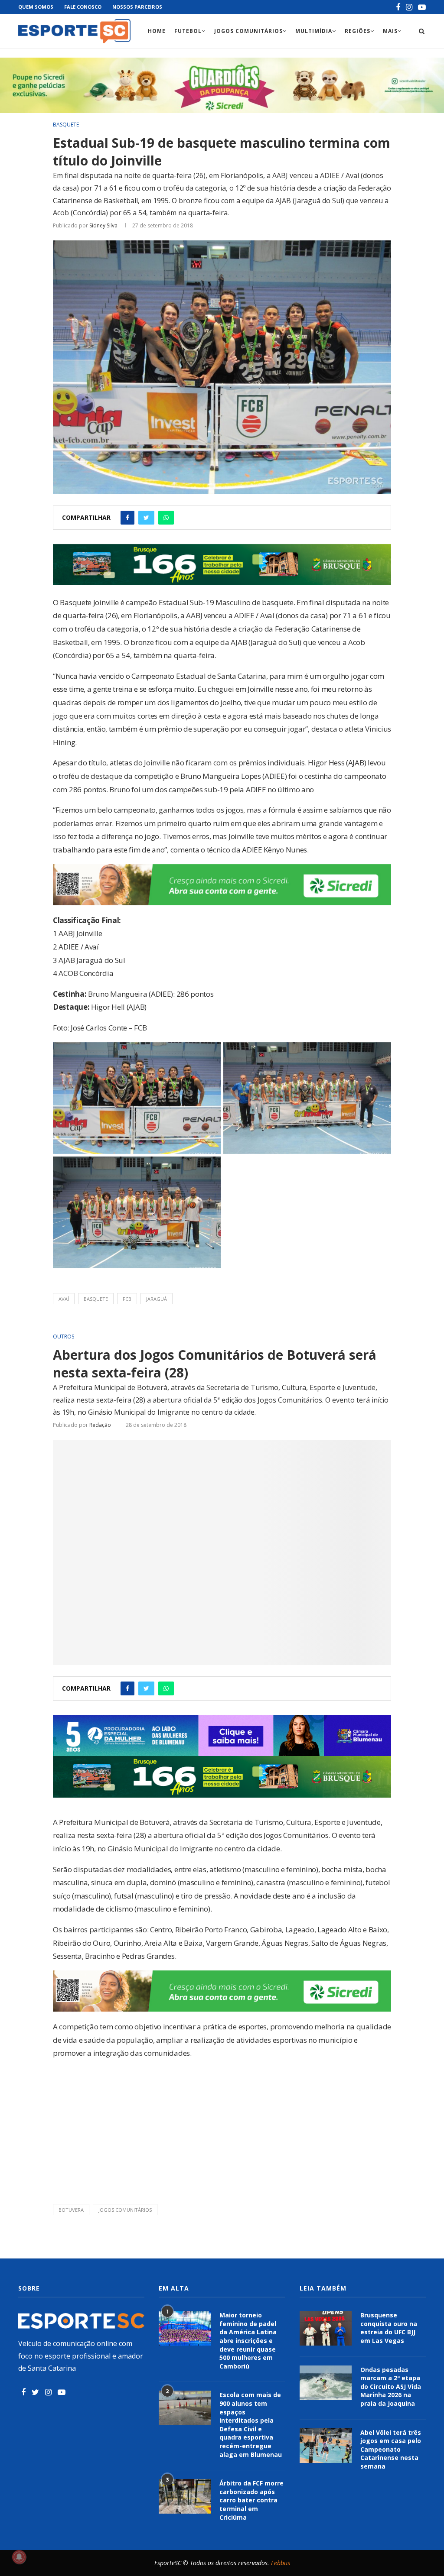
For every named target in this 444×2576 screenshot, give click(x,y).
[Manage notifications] (19, 2557)
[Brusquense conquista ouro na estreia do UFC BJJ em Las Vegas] (326, 2328)
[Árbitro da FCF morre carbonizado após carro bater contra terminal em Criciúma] (185, 2496)
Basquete (66, 125)
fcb (127, 1299)
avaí (64, 1299)
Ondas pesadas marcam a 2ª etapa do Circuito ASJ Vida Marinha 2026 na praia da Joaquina (391, 2386)
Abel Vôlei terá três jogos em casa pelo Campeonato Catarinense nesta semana (391, 2449)
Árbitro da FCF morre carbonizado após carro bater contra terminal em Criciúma (251, 2500)
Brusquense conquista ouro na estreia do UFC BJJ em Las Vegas (389, 2328)
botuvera (71, 2210)
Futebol (188, 31)
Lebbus (281, 2563)
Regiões (357, 31)
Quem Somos (36, 7)
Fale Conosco (83, 7)
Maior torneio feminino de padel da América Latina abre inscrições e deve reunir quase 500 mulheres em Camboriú (248, 2341)
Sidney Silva (103, 225)
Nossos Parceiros (137, 7)
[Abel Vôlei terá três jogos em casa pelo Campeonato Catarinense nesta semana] (326, 2446)
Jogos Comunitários (248, 31)
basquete (96, 1299)
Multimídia (314, 31)
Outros (64, 1337)
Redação (100, 1425)
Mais (390, 31)
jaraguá (157, 1299)
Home (157, 31)
